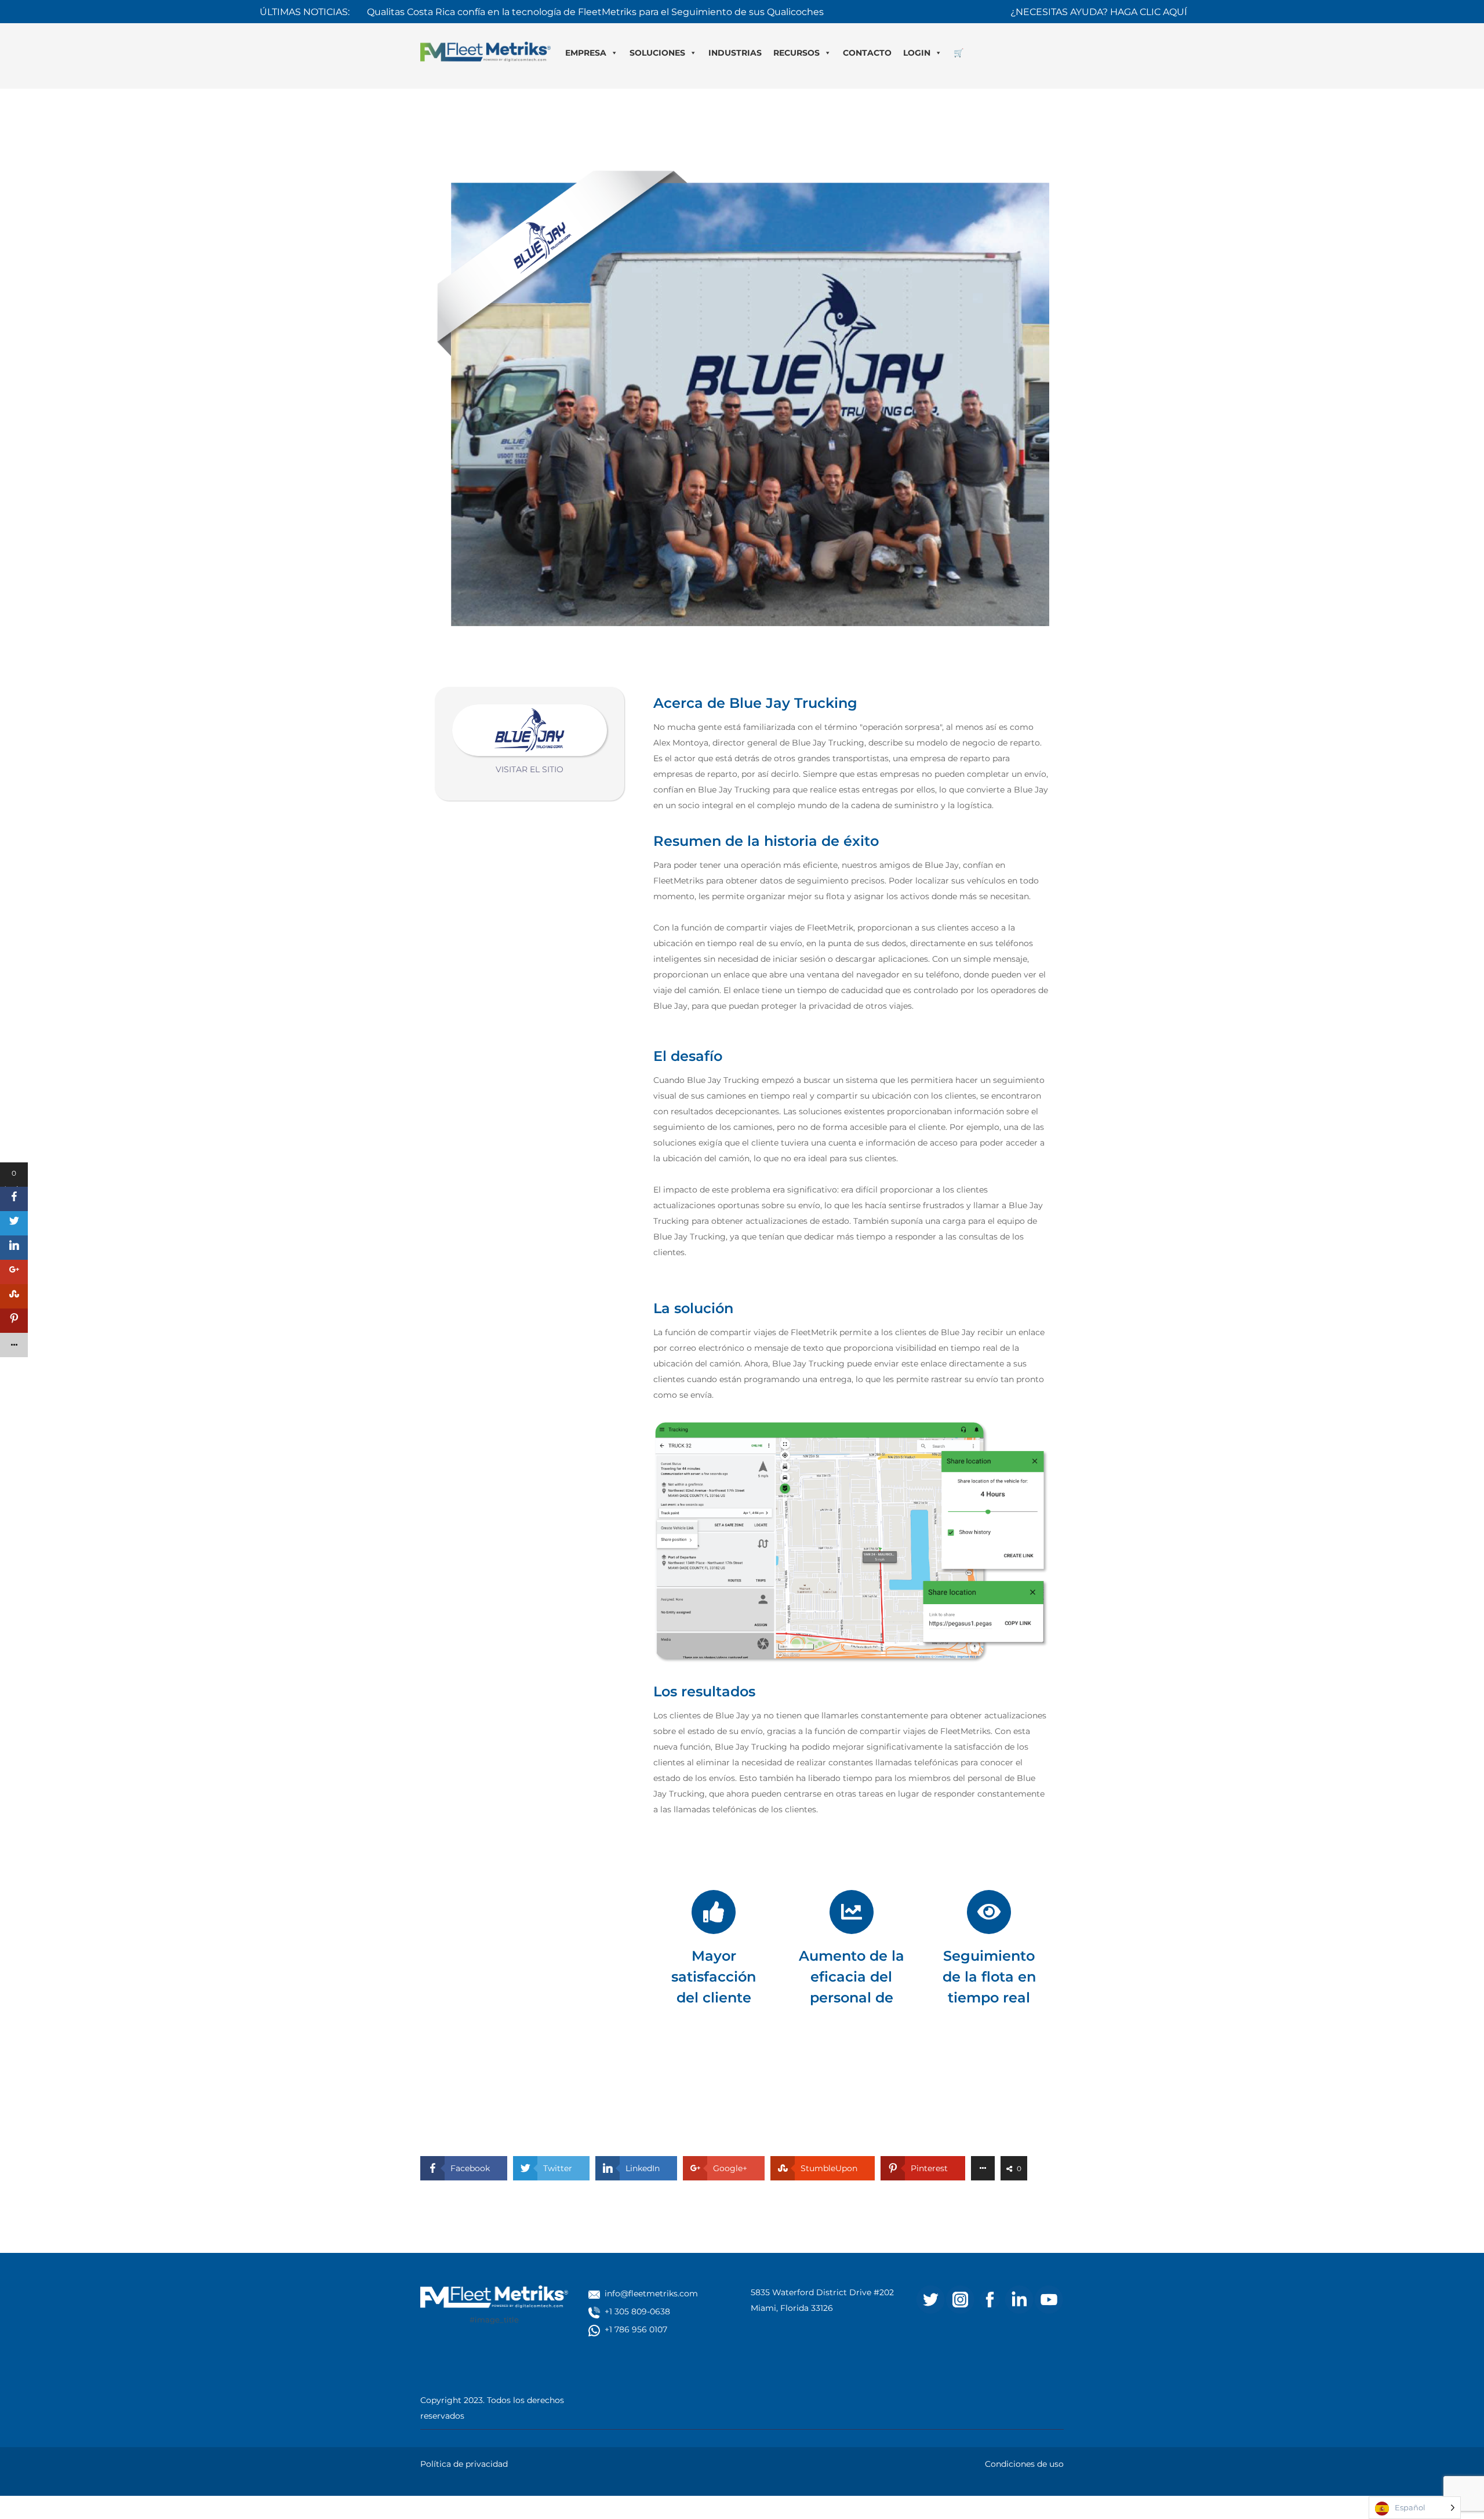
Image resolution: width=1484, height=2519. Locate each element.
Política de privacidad (464, 2464)
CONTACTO (867, 53)
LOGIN (917, 53)
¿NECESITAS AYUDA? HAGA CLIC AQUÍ (1099, 11)
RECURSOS (796, 53)
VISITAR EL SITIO (530, 769)
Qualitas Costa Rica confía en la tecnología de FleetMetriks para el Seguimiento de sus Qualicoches (595, 11)
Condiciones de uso (1024, 2464)
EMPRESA (586, 53)
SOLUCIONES (657, 53)
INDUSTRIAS (735, 53)
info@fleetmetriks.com (651, 2293)
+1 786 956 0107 (636, 2329)
